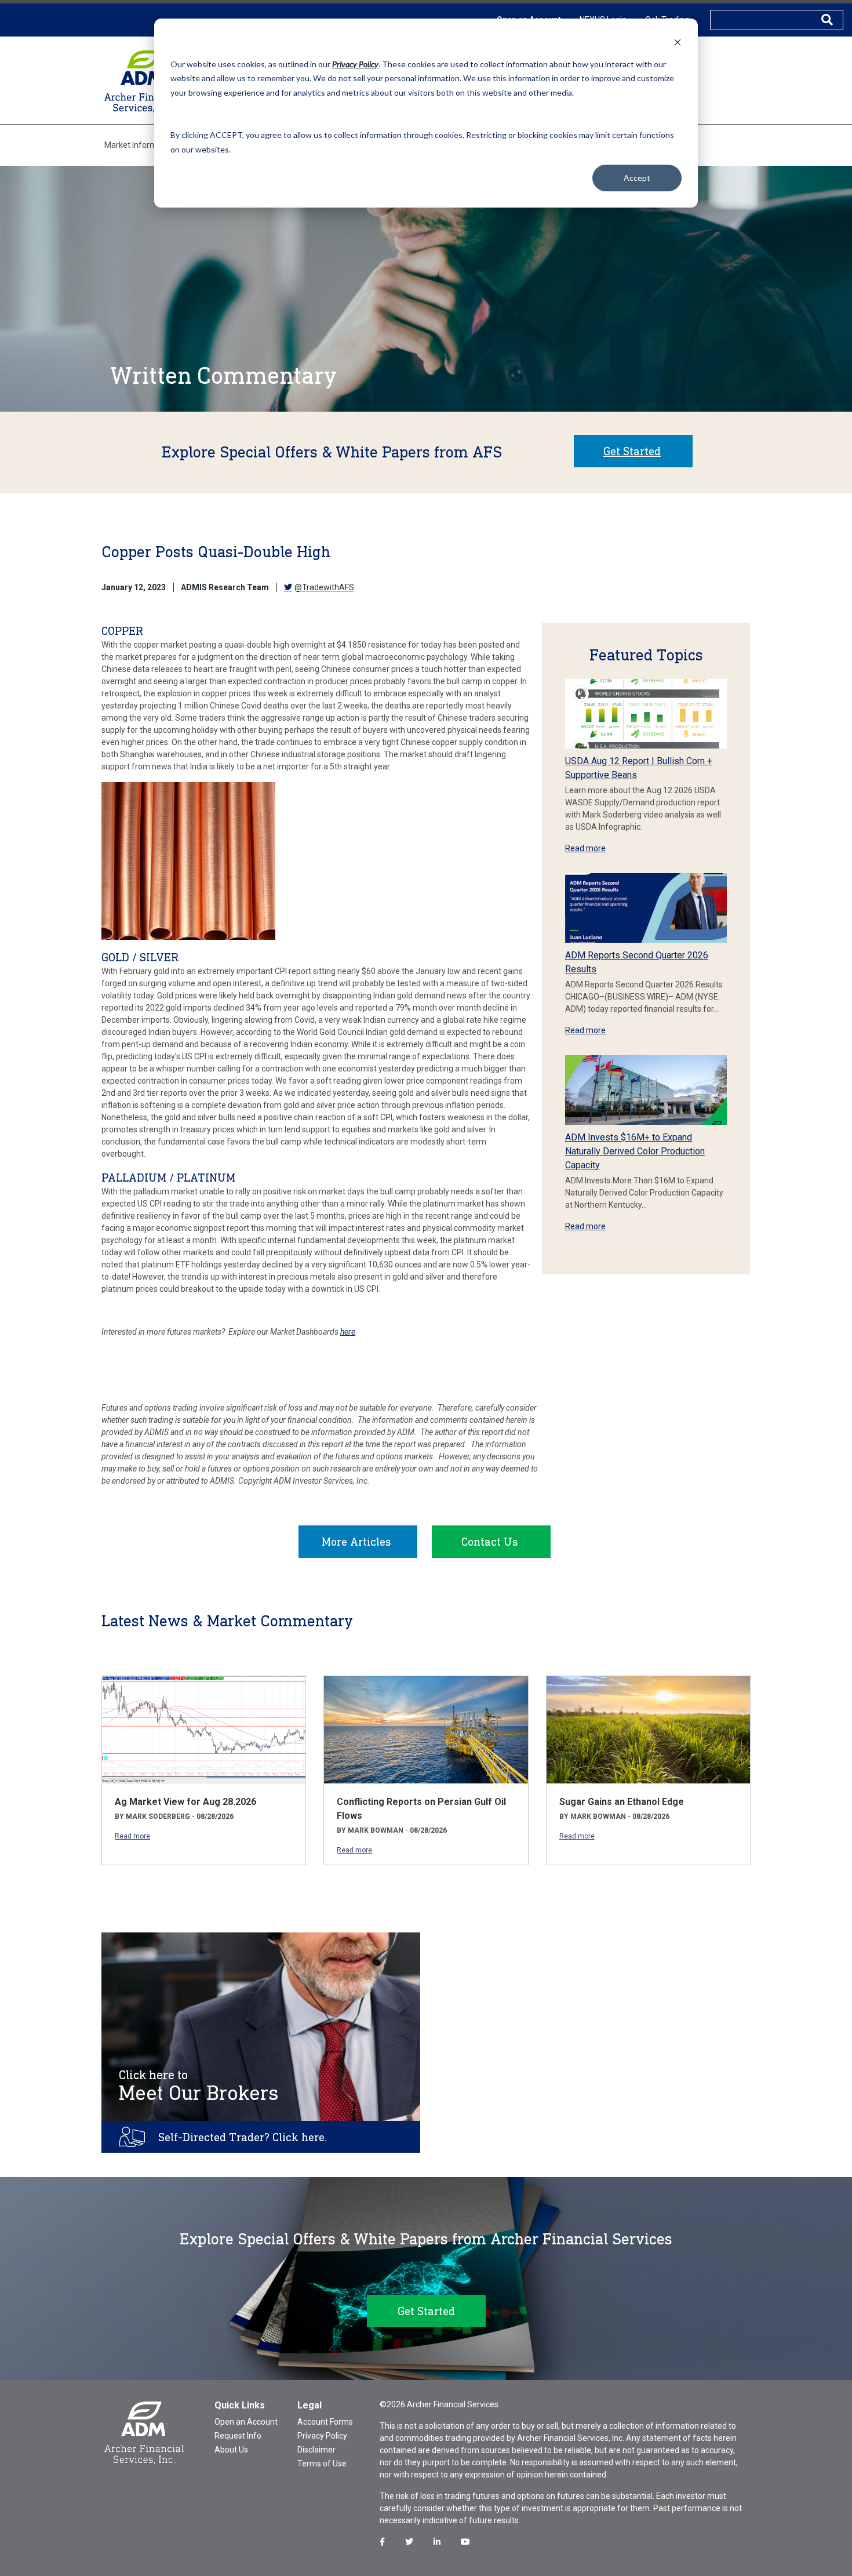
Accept (637, 178)
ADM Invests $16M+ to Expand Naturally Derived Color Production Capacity (635, 1151)
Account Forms (325, 2422)
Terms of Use (322, 2464)
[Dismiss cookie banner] (678, 42)
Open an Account (246, 2422)
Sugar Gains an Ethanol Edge (622, 1802)
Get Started (632, 451)
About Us (231, 2450)
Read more (585, 848)
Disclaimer (316, 2450)
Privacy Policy (322, 2436)
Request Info (238, 2436)
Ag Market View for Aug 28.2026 (185, 1802)
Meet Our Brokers (199, 2086)
